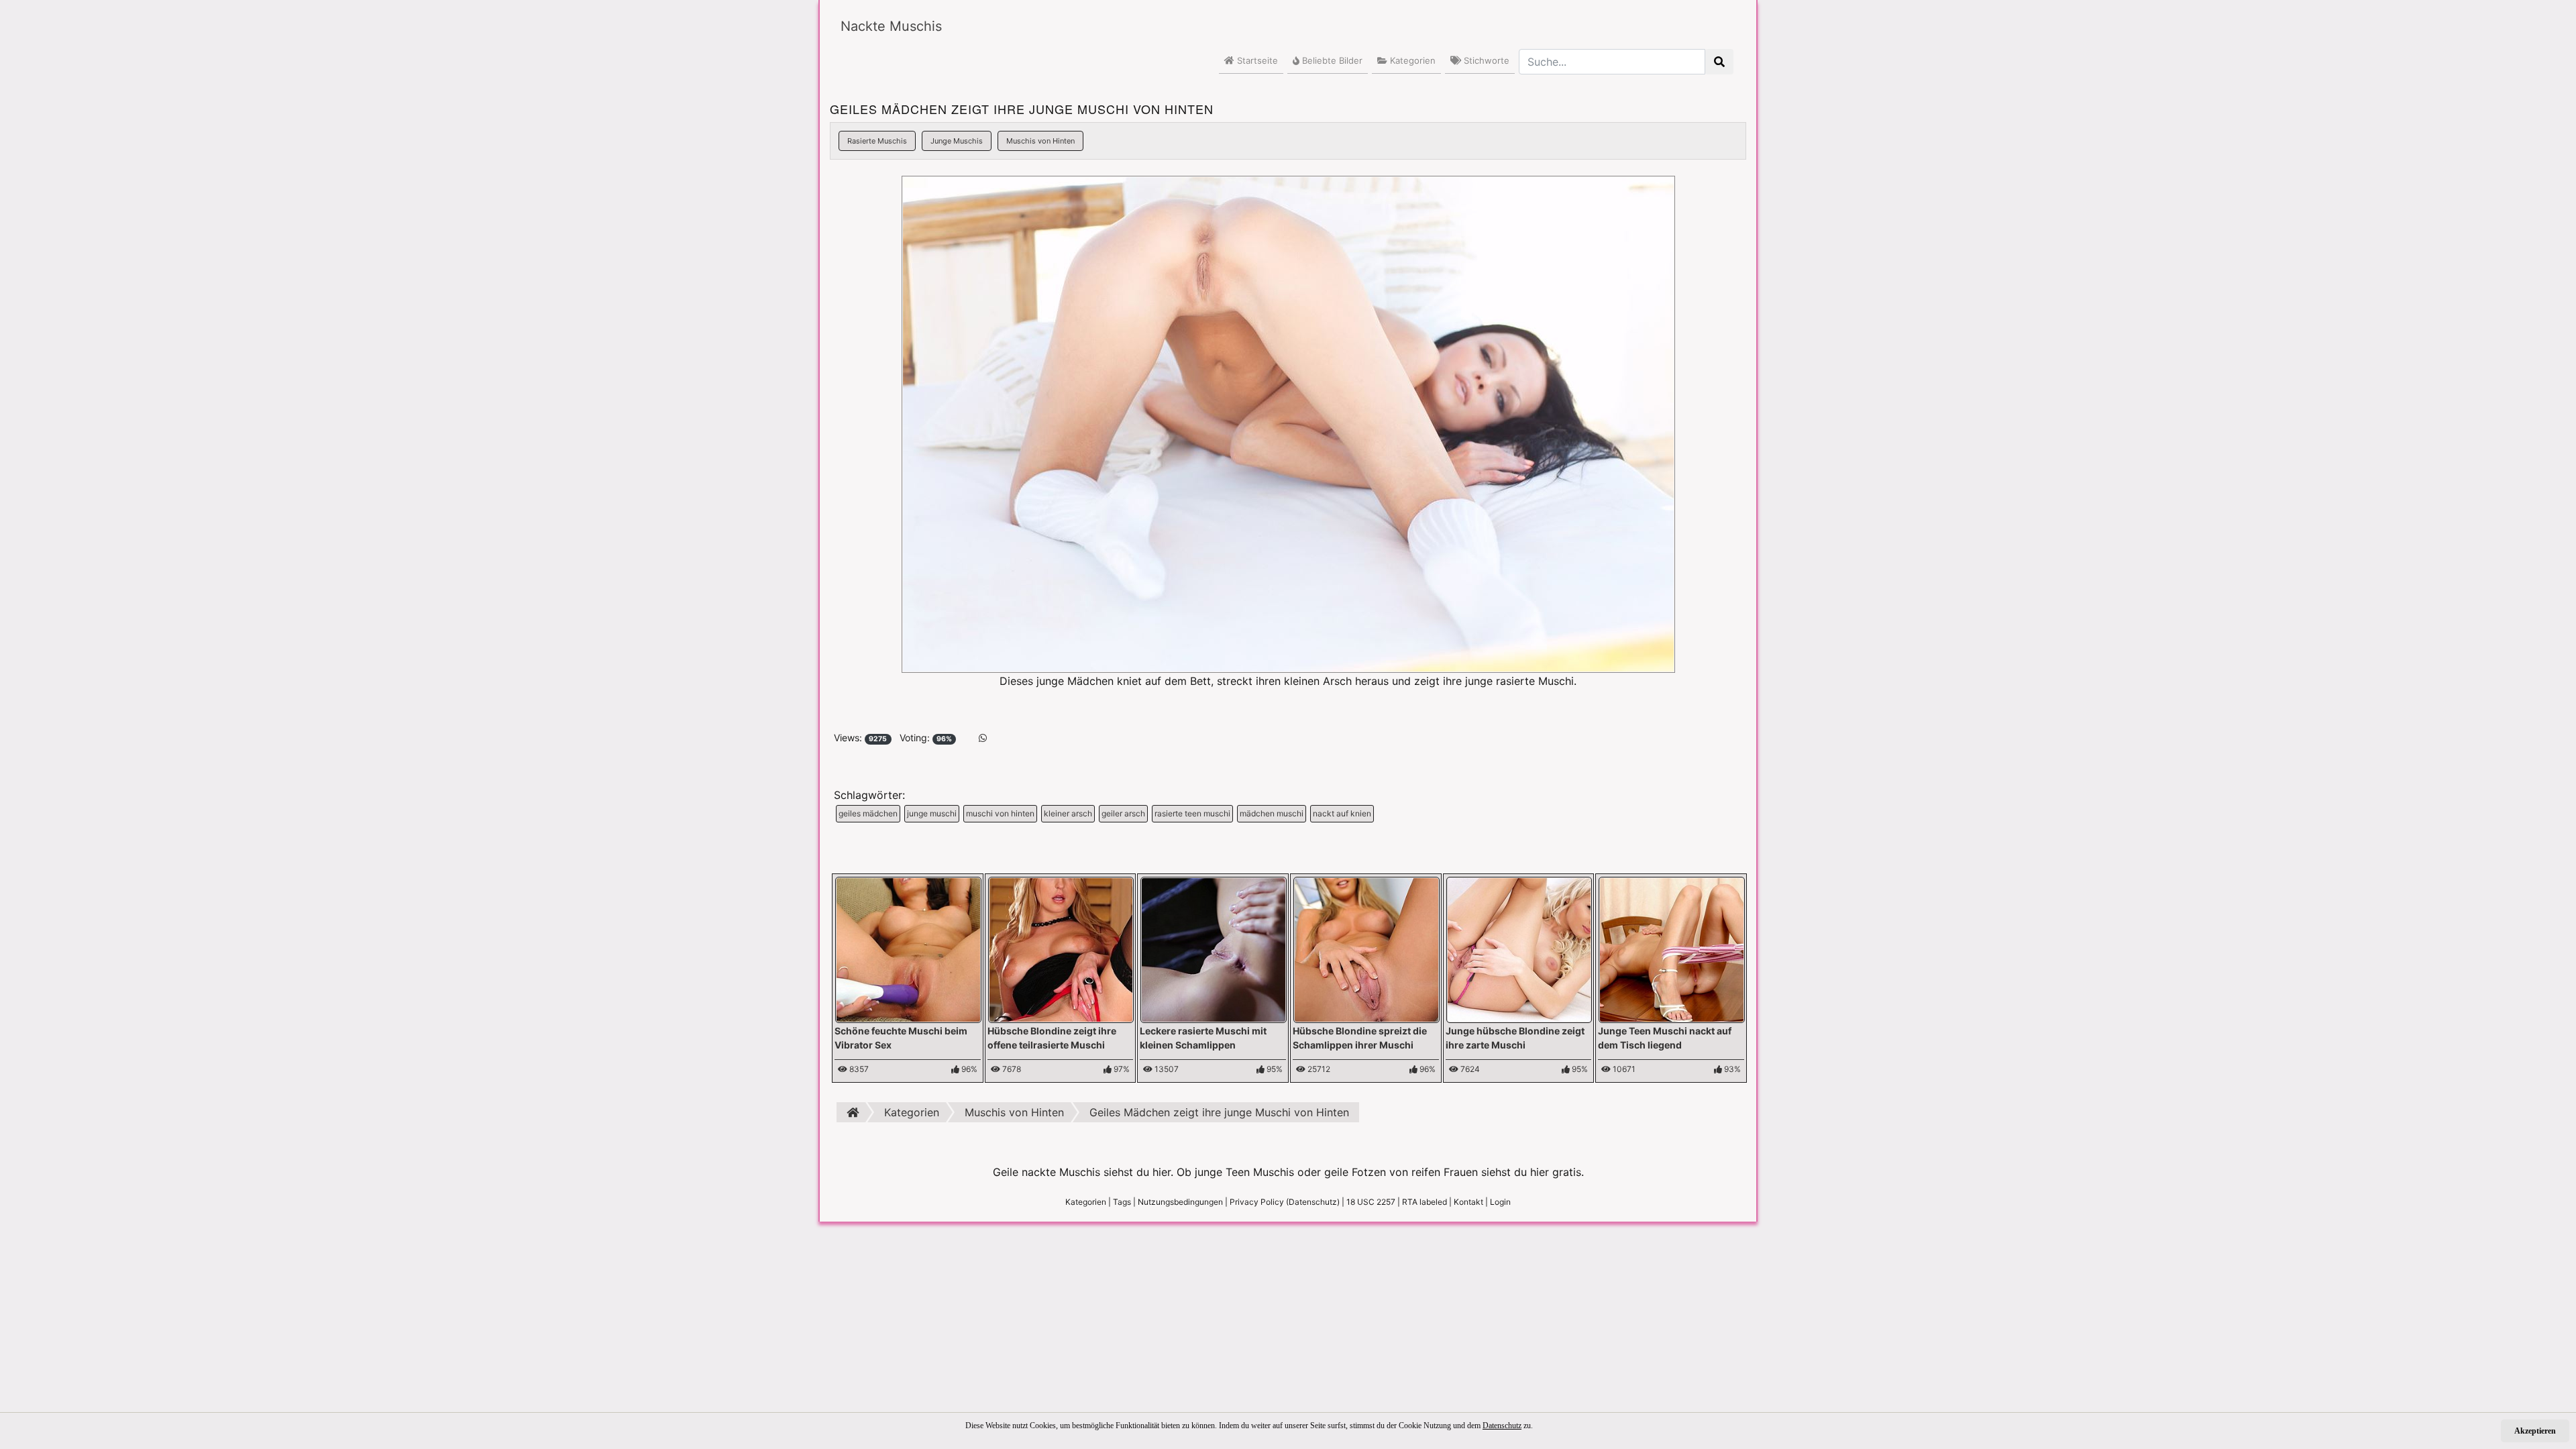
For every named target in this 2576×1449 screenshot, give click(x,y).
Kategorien (1411, 60)
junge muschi (932, 813)
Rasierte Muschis (877, 141)
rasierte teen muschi (1192, 813)
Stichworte (1485, 60)
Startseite (1256, 60)
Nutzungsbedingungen (1180, 1202)
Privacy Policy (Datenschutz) (1285, 1202)
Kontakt (1468, 1202)
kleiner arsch (1068, 813)
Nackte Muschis (891, 26)
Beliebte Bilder (1331, 60)
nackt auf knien (1342, 813)
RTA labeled (1425, 1202)
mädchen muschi (1272, 813)
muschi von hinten (1000, 813)
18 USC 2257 (1371, 1202)
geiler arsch (1123, 813)
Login (1500, 1202)
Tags (1122, 1202)
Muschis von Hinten (1040, 141)
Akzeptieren (2535, 1431)
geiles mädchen (868, 813)
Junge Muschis (957, 141)
